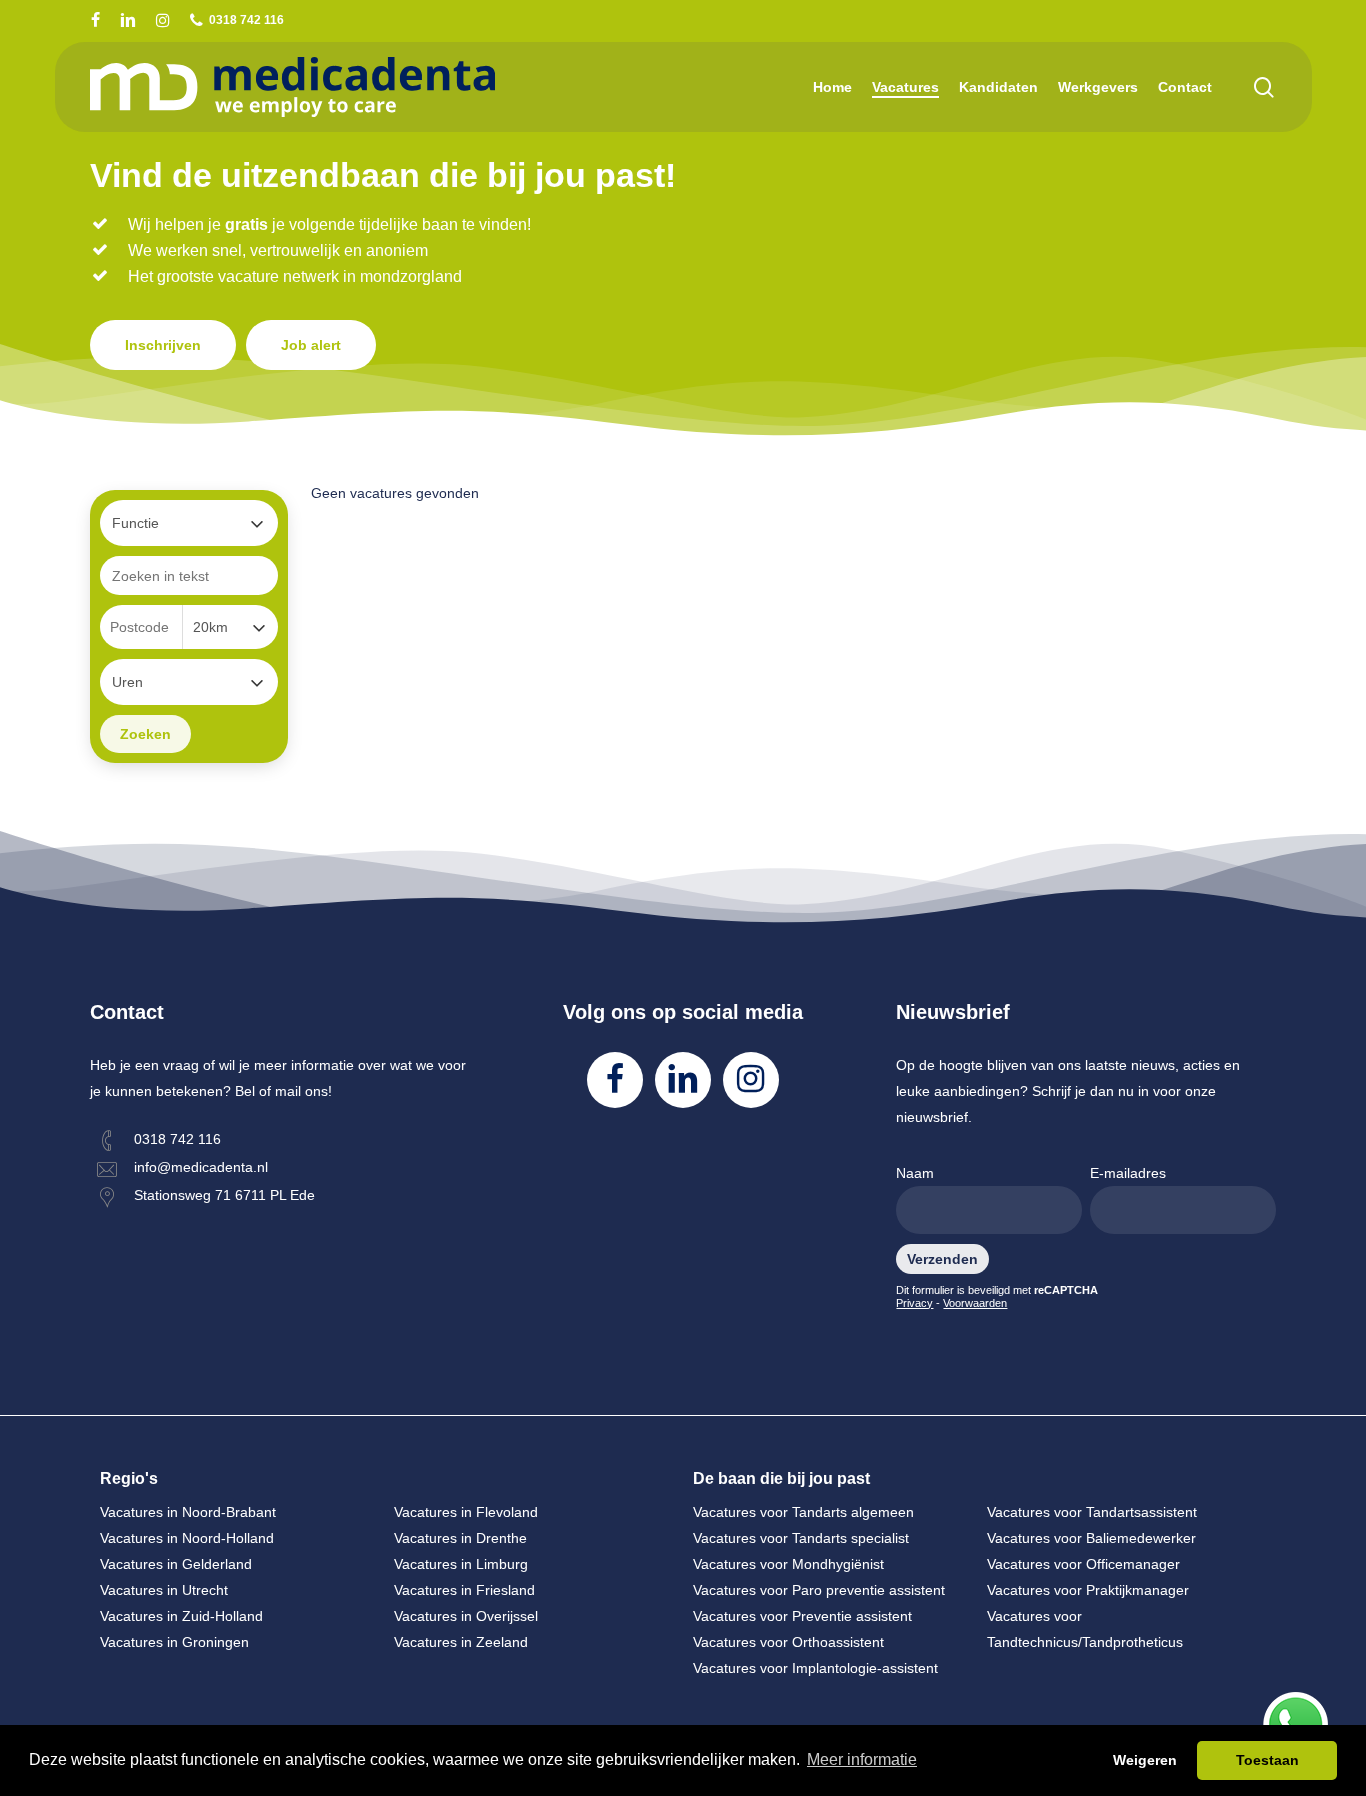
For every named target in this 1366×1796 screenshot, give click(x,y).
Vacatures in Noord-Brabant (188, 1512)
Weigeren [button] (1145, 1760)
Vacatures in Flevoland (466, 1512)
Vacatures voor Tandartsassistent (1092, 1512)
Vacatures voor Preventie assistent (802, 1616)
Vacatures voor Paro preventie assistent (819, 1590)
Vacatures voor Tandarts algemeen (803, 1512)
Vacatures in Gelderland (176, 1564)
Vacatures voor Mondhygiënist (788, 1564)
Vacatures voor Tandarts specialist (801, 1538)
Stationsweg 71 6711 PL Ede (224, 1195)
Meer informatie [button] (862, 1759)
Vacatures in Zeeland (461, 1642)
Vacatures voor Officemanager (1083, 1564)
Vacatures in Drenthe (460, 1538)
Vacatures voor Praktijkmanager (1088, 1590)
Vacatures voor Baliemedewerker (1091, 1538)
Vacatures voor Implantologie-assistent (815, 1668)
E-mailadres (1128, 1173)
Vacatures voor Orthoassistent (788, 1642)
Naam (915, 1173)
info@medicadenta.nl (201, 1167)
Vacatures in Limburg (461, 1564)
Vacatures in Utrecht (164, 1590)
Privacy (914, 1303)
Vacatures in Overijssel (466, 1616)
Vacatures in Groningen (174, 1642)
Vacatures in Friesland (464, 1590)
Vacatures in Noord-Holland (187, 1538)
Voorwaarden (975, 1303)
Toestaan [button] (1267, 1760)
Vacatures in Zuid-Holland (181, 1616)
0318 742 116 (177, 1139)
